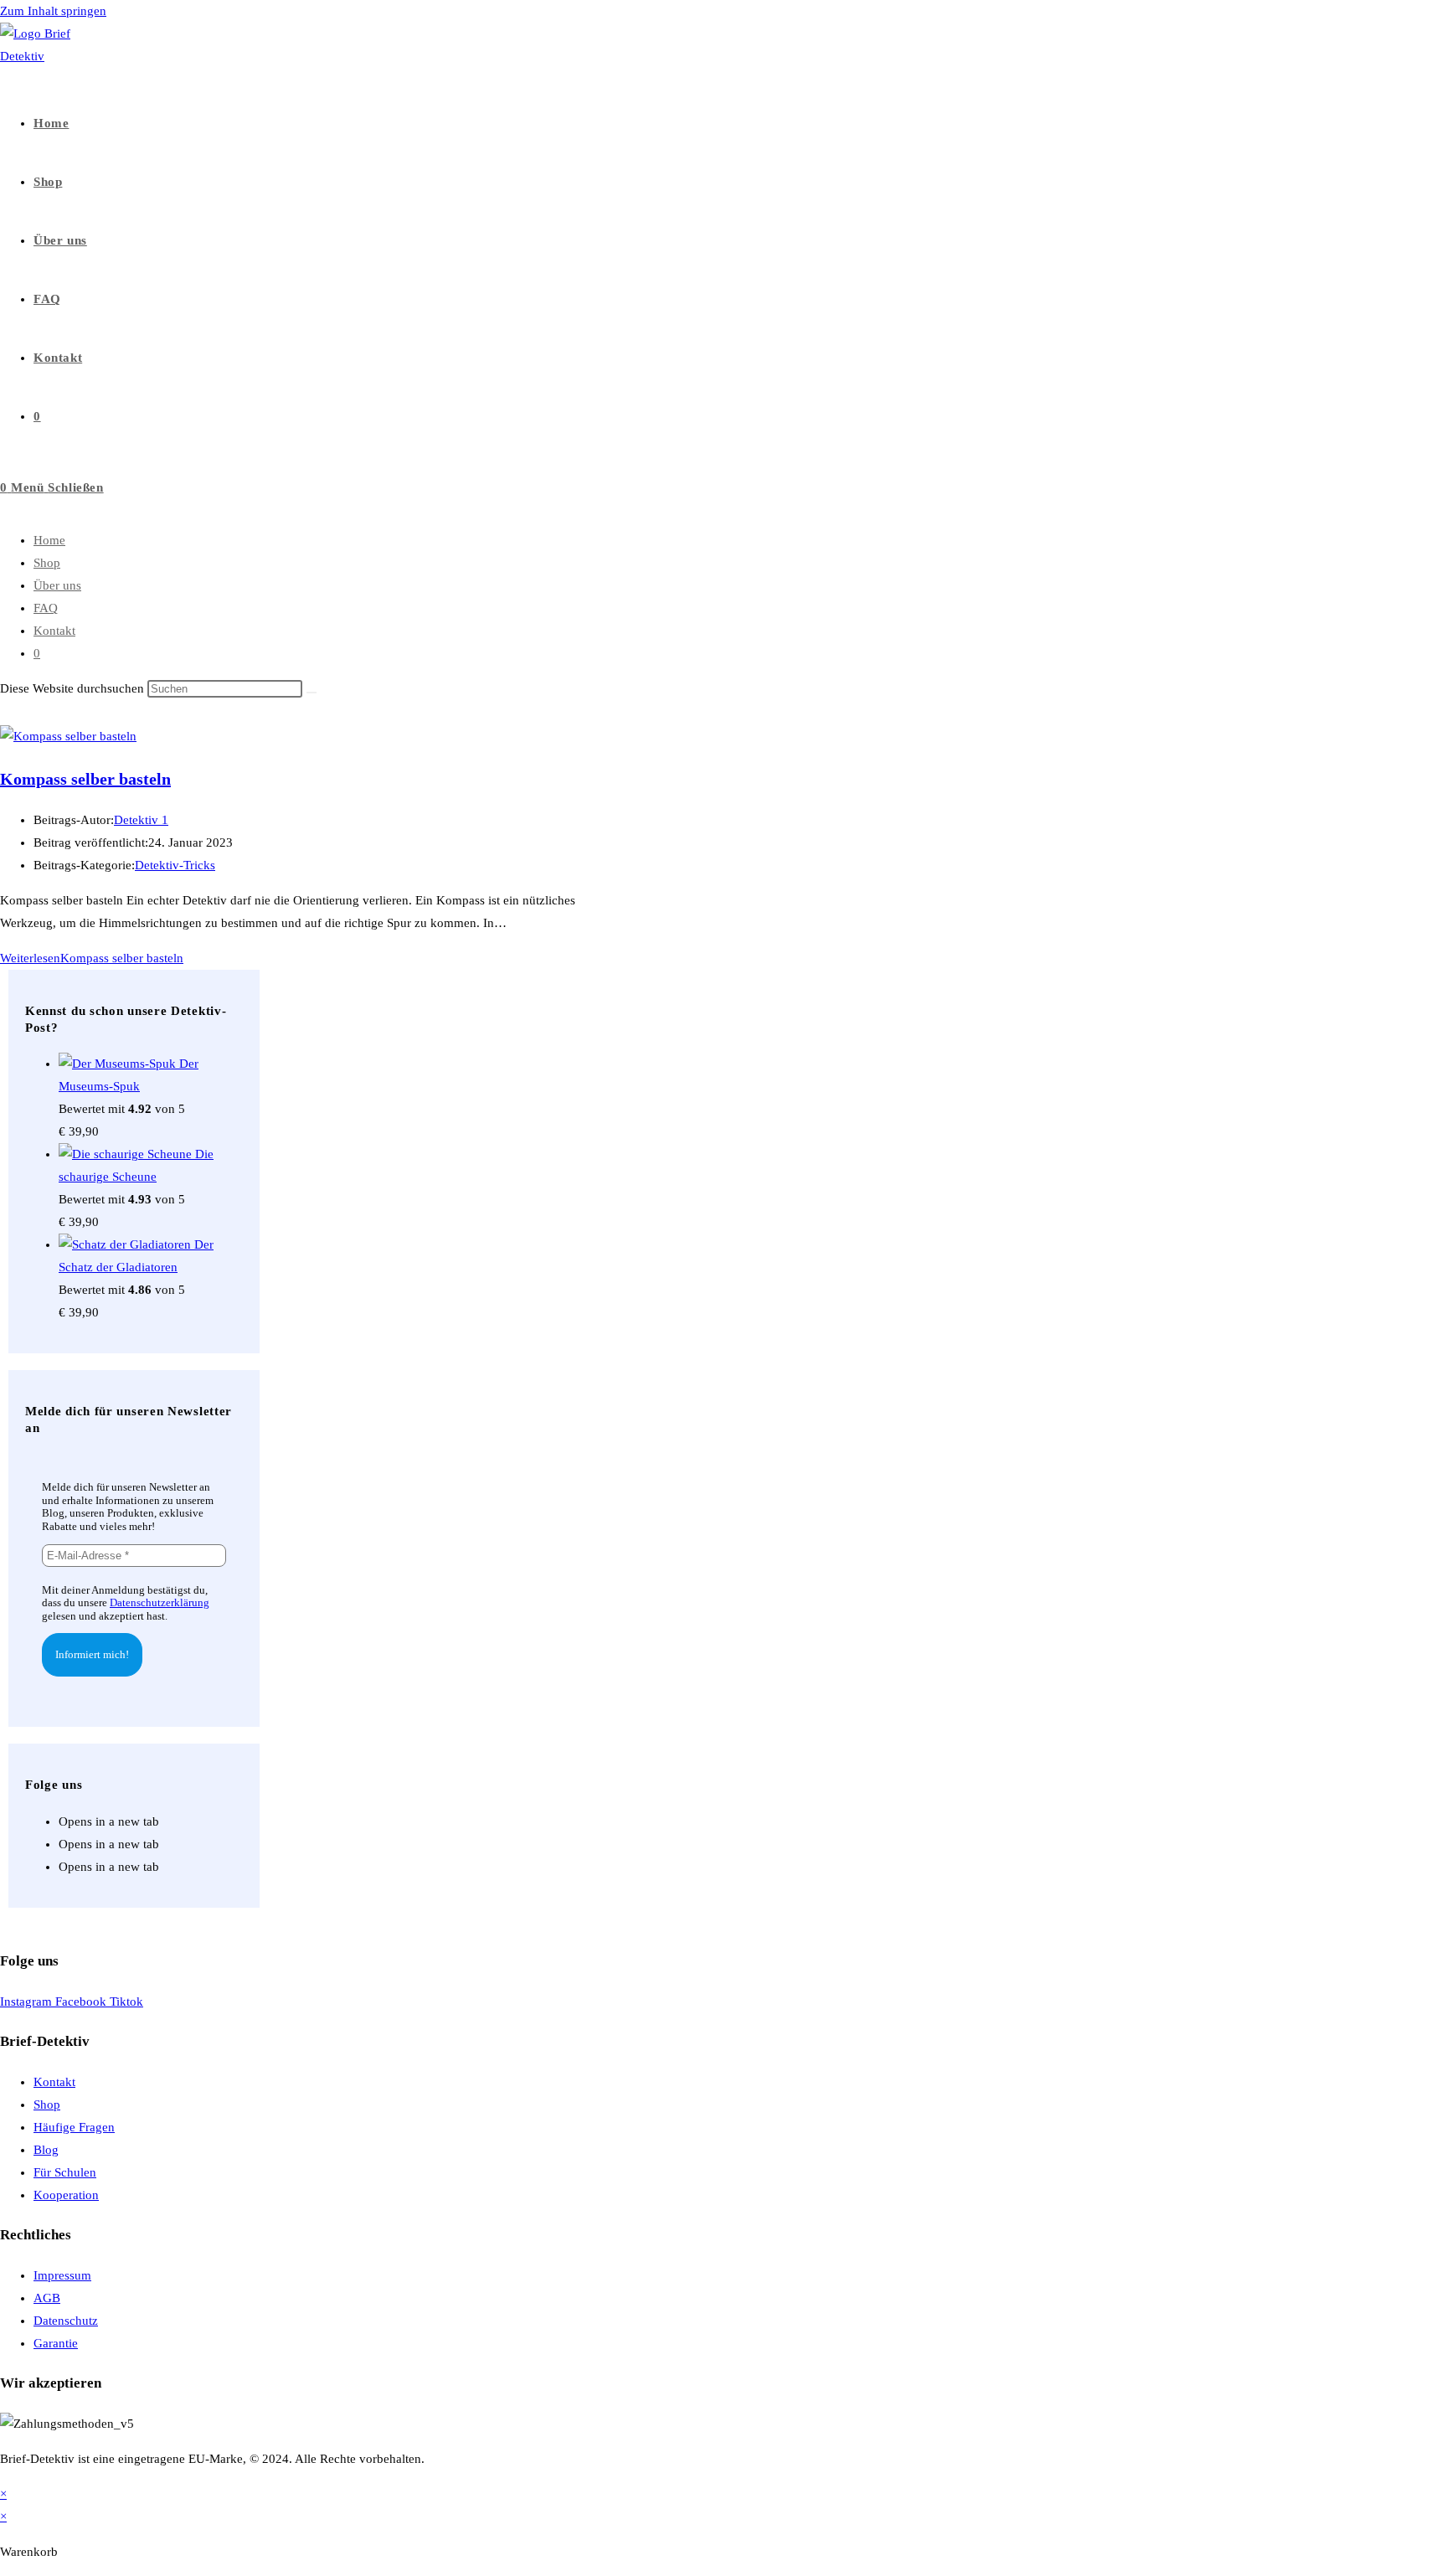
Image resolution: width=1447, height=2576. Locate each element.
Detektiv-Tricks (175, 865)
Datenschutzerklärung (160, 1602)
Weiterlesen (92, 958)
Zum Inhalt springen (53, 11)
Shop (47, 563)
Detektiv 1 (141, 820)
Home (49, 540)
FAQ (46, 608)
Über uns (57, 585)
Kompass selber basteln (85, 779)
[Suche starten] (312, 693)
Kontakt (54, 631)
